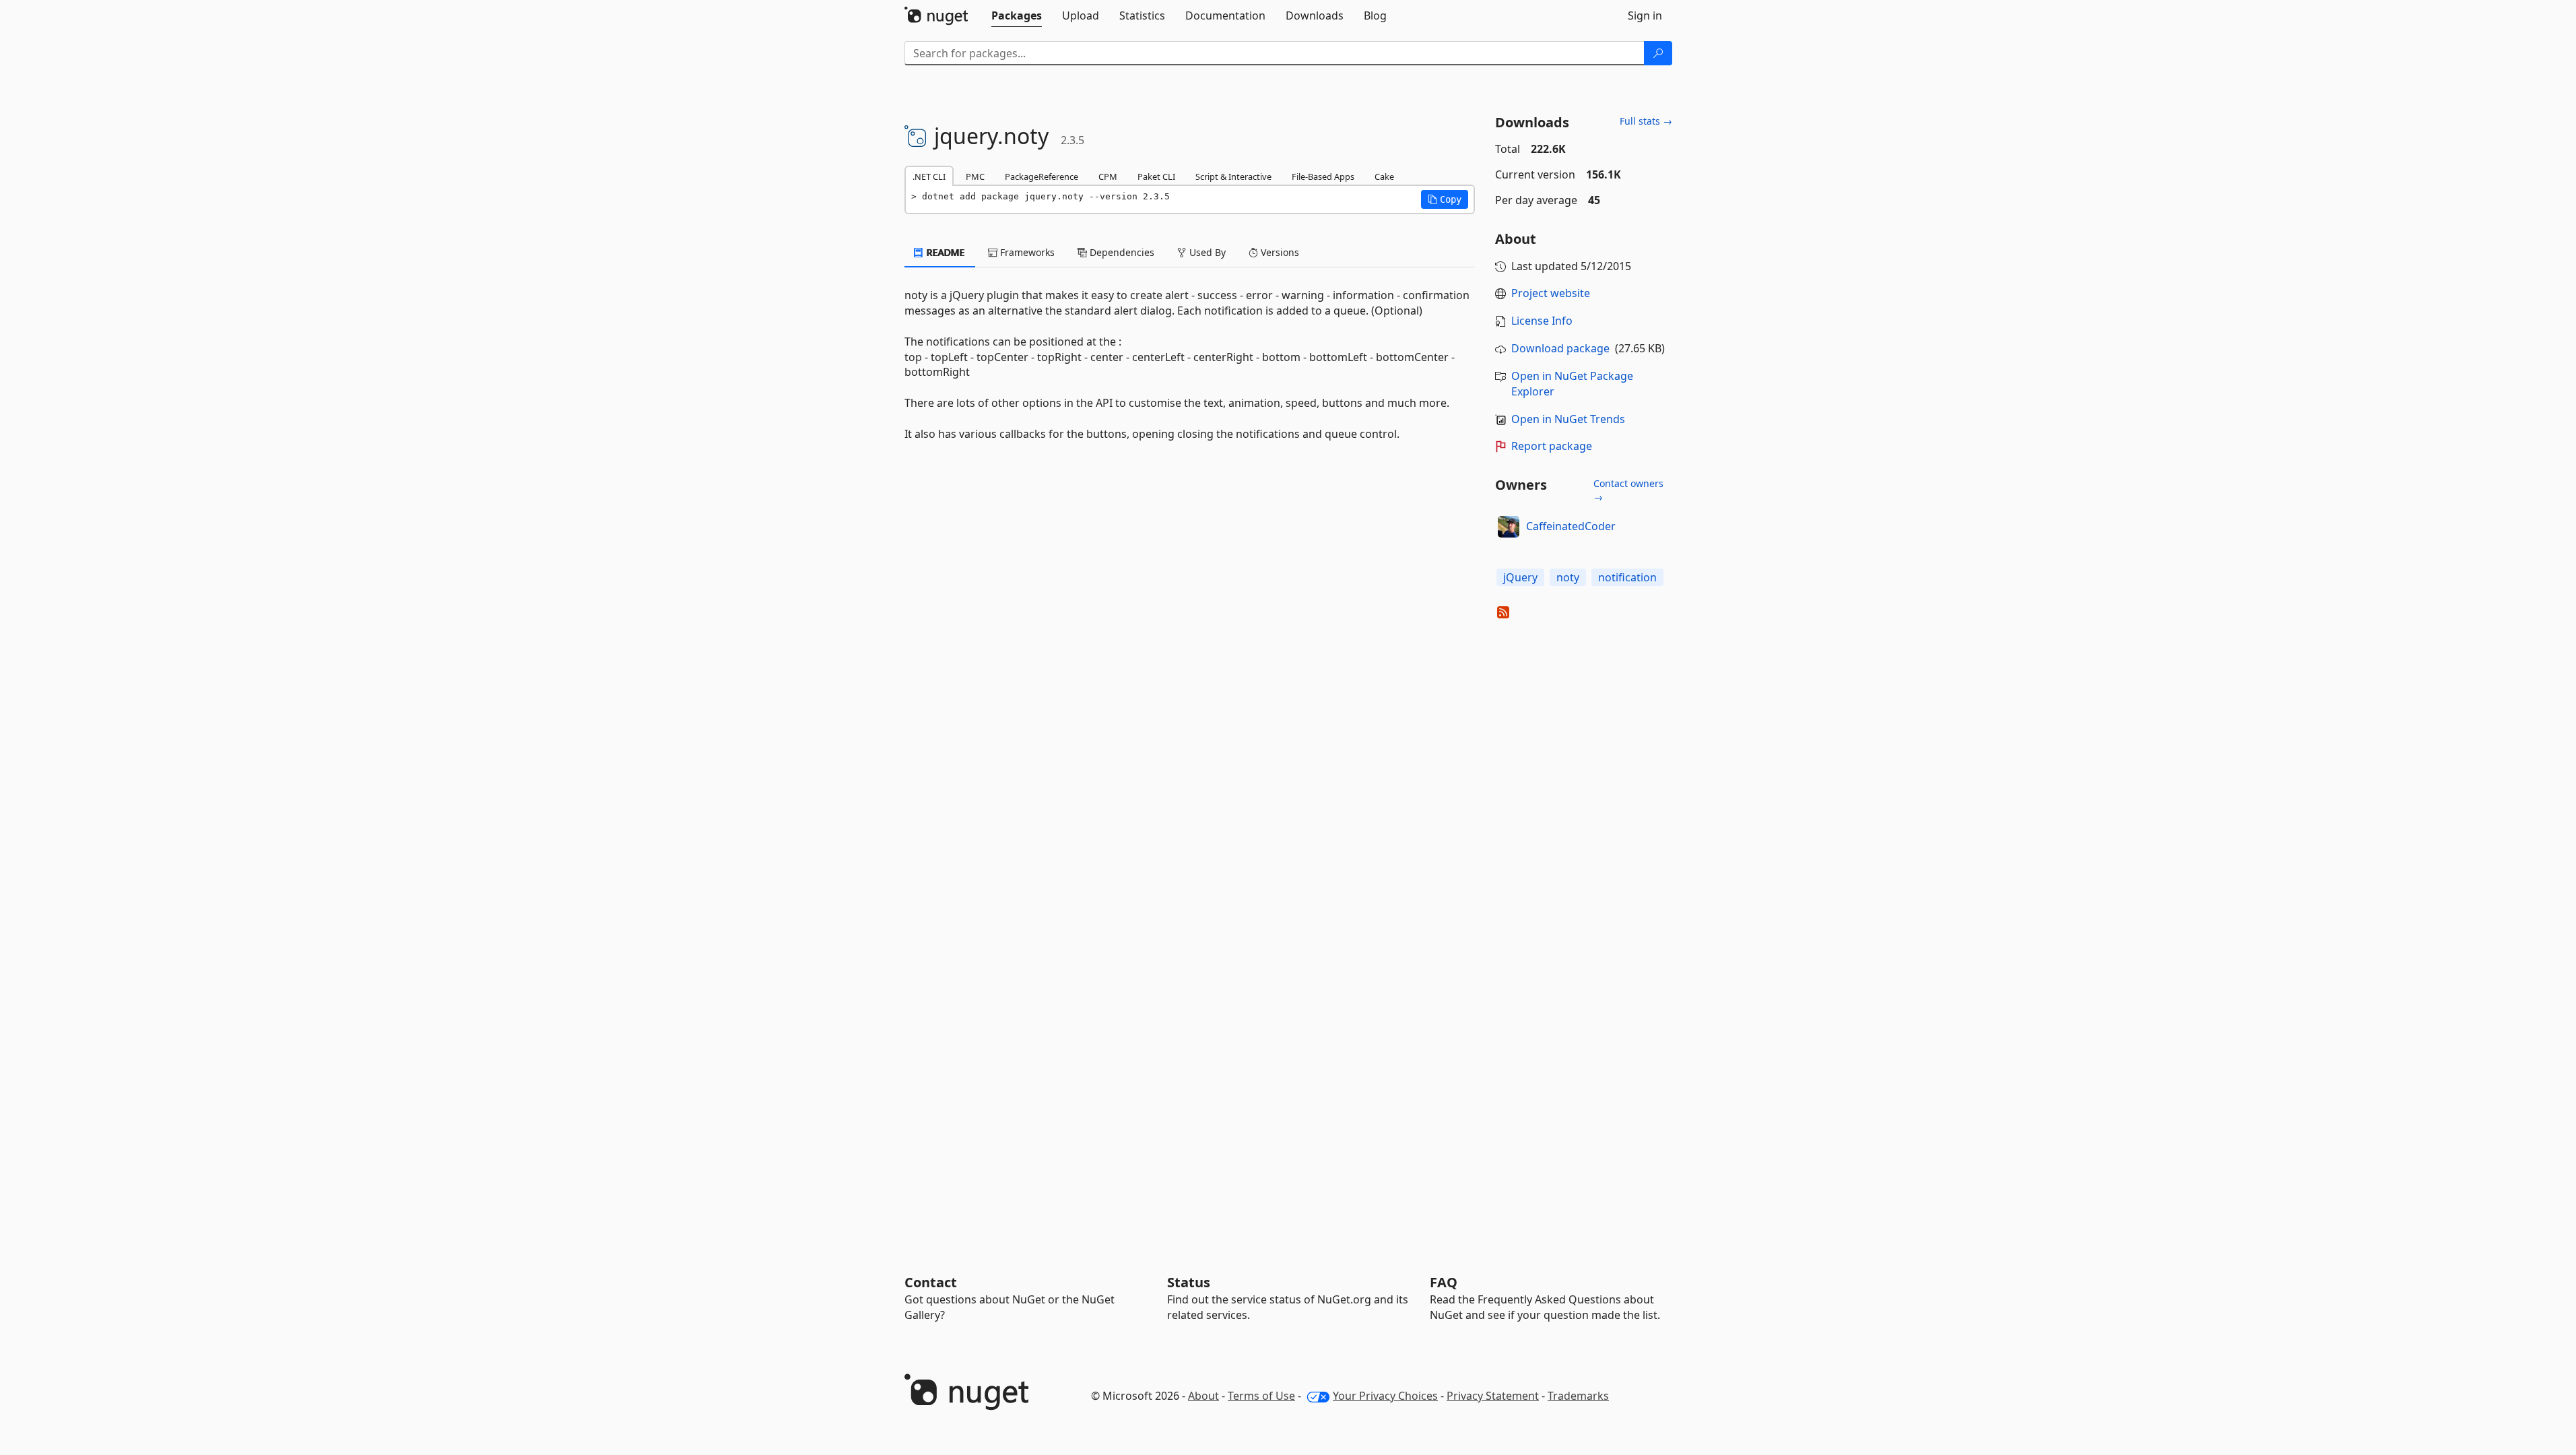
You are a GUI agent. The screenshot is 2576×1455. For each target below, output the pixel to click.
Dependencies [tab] (1121, 252)
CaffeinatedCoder (1571, 526)
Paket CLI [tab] (1156, 176)
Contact (931, 1282)
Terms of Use (1261, 1396)
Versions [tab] (1279, 252)
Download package (1560, 348)
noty (1568, 577)
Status (1189, 1282)
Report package (1552, 446)
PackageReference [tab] (1042, 176)
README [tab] (945, 252)
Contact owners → (1628, 490)
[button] (1445, 199)
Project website (1551, 293)
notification (1627, 577)
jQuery (1520, 577)
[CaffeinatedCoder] (1509, 527)
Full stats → (1646, 121)
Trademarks (1578, 1396)
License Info (1542, 321)
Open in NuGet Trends (1568, 419)
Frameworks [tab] (1026, 252)
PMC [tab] (975, 176)
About (1203, 1396)
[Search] (1658, 53)
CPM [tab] (1108, 176)
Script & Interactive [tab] (1233, 176)
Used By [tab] (1206, 252)
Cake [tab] (1384, 176)
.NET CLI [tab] (929, 176)
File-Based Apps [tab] (1323, 176)
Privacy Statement (1493, 1396)
